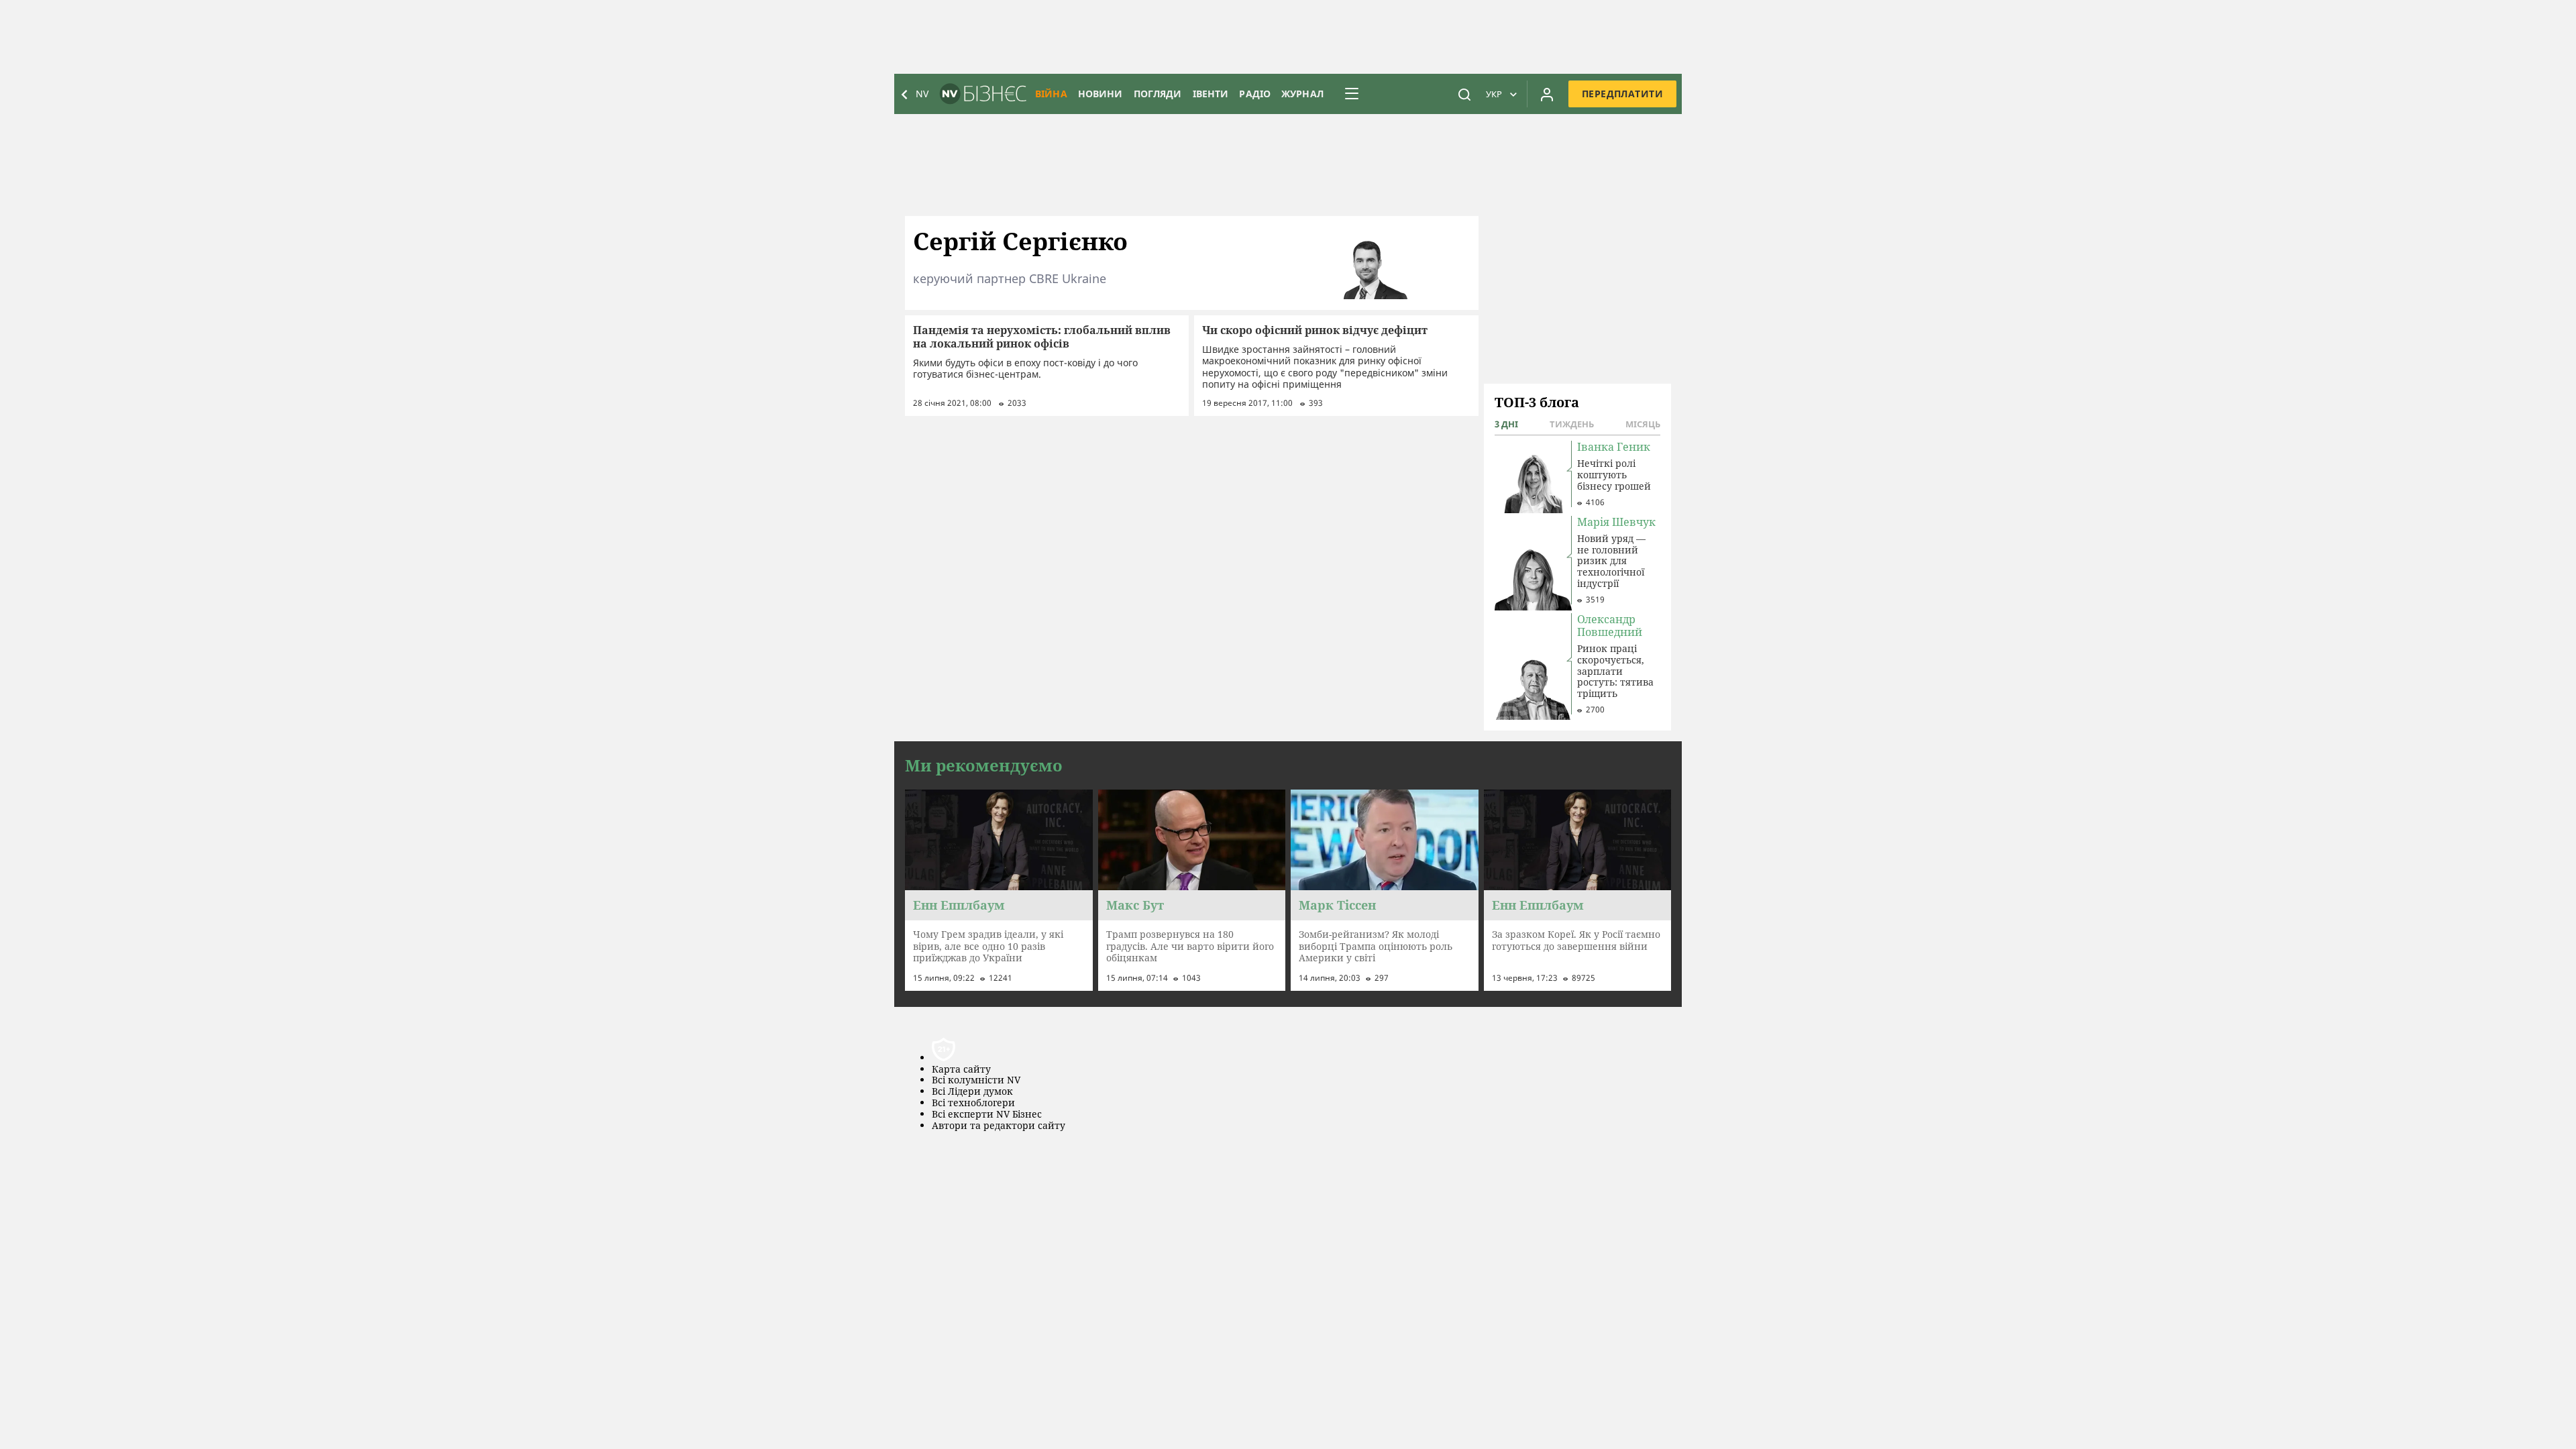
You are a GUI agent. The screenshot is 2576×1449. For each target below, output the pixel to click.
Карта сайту (961, 1070)
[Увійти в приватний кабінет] (1547, 94)
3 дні (1506, 424)
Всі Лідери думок (972, 1092)
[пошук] (1464, 94)
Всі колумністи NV (976, 1080)
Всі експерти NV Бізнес (987, 1115)
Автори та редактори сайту (999, 1126)
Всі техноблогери (973, 1103)
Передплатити (1622, 94)
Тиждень (1572, 424)
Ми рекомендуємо (984, 765)
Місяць (1643, 424)
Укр (1494, 94)
